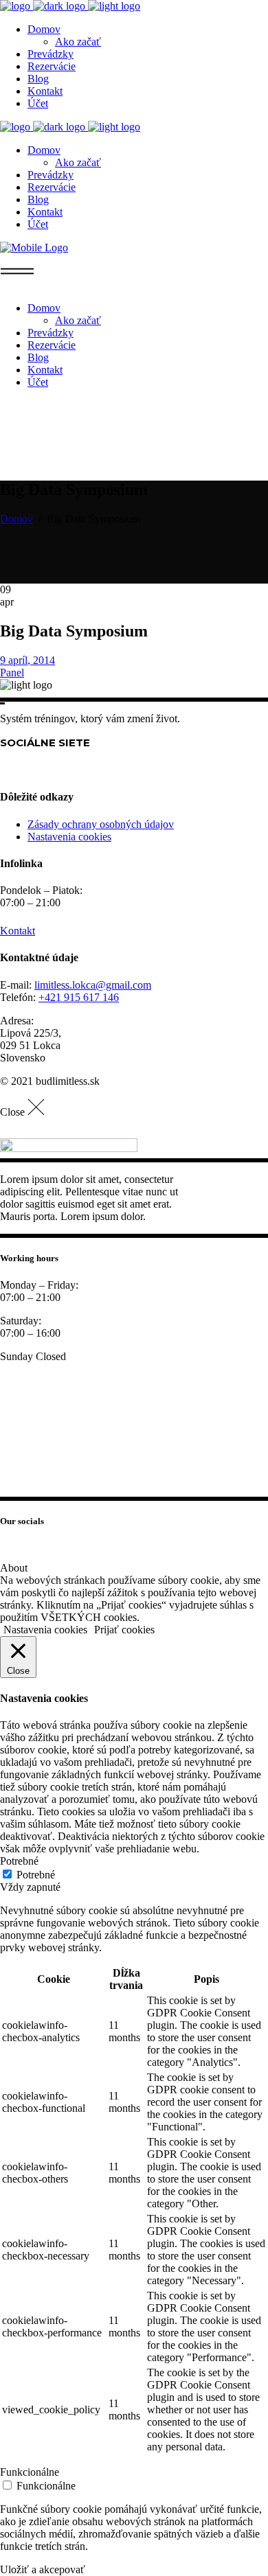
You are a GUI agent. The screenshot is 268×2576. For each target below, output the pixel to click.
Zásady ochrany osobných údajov (101, 824)
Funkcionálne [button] (30, 2472)
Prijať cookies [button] (124, 1630)
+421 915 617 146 (79, 997)
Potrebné (36, 1875)
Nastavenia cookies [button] (45, 1630)
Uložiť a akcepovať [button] (43, 2569)
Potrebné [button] (19, 1861)
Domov (16, 519)
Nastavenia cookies (69, 837)
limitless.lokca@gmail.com (93, 985)
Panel (12, 672)
